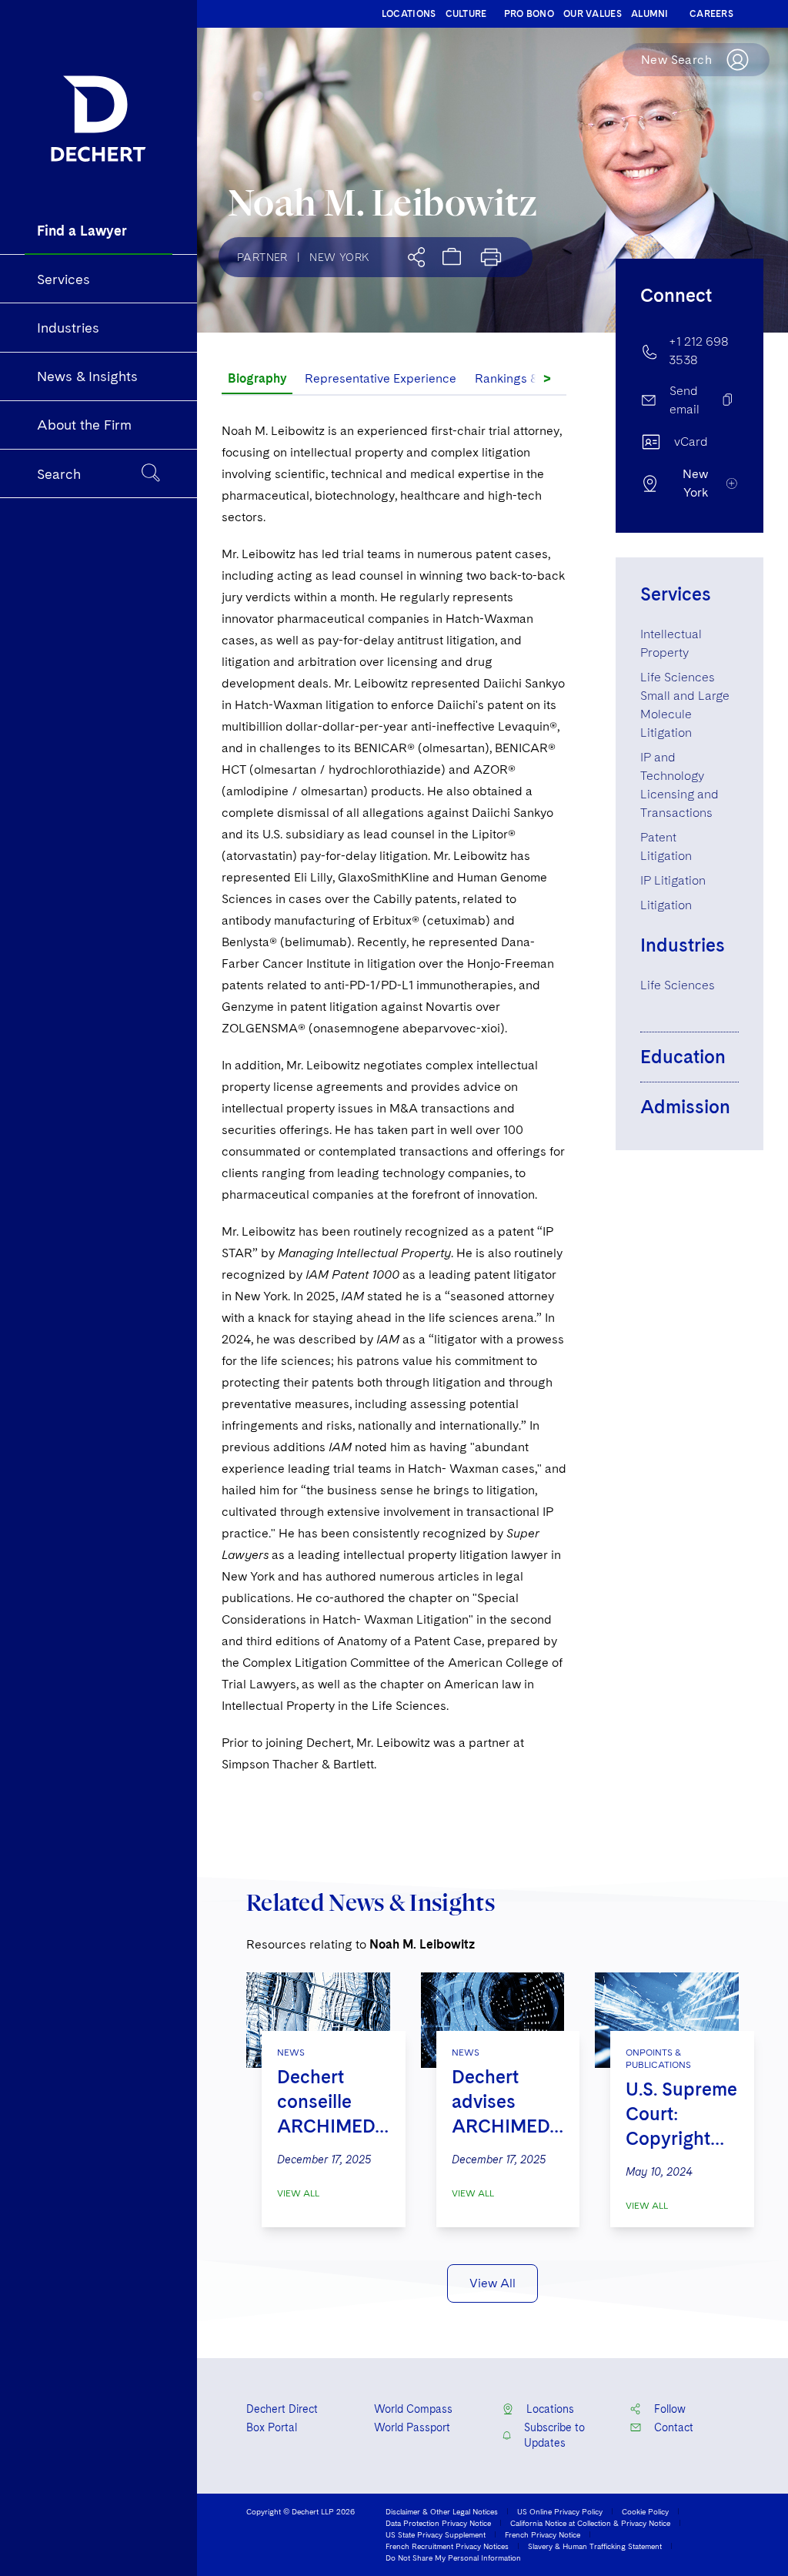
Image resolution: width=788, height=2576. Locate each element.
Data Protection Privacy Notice (438, 2523)
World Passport (412, 2427)
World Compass (413, 2409)
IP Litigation (673, 880)
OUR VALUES (593, 14)
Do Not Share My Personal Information (453, 2558)
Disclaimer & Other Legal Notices (442, 2511)
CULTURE (466, 14)
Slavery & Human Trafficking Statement (595, 2546)
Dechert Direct (282, 2409)
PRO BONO (529, 14)
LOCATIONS (409, 14)
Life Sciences (678, 985)
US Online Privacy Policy (560, 2511)
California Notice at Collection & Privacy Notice (590, 2523)
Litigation (666, 905)
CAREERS (711, 14)
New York (339, 257)
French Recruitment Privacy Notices (447, 2546)
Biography (257, 378)
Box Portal (272, 2427)
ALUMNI (650, 14)
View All (298, 2193)
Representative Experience (381, 378)
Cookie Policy (645, 2511)
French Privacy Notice (543, 2534)
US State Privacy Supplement (436, 2534)
